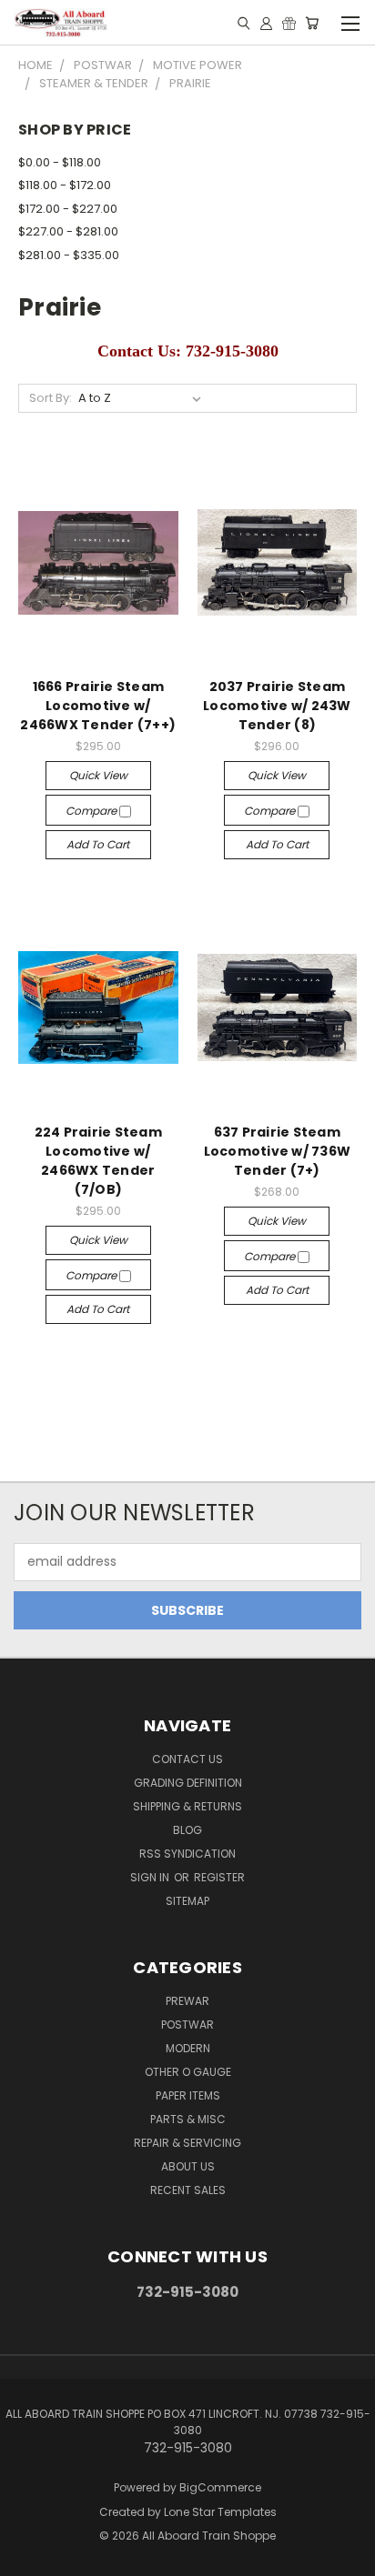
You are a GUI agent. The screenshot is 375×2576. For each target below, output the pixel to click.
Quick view (98, 775)
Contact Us (187, 1759)
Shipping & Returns (187, 1806)
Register (219, 1877)
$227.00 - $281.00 (68, 231)
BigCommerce (220, 2487)
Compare (92, 811)
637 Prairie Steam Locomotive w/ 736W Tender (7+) (278, 1151)
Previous (28, 2558)
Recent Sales (188, 2190)
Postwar (187, 2025)
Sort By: (51, 398)
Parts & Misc (188, 2119)
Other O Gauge (188, 2072)
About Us (188, 2166)
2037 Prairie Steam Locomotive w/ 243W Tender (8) (277, 706)
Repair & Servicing (187, 2143)
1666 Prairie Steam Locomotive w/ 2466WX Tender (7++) (98, 706)
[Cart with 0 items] (312, 23)
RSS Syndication (187, 1854)
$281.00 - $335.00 (69, 255)
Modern (188, 2048)
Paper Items (188, 2095)
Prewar (187, 2001)
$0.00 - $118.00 (60, 162)
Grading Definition (188, 1783)
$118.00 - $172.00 (65, 185)
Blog (187, 1830)
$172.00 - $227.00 (68, 209)
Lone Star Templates (220, 2512)
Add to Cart (98, 844)
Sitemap (187, 1901)
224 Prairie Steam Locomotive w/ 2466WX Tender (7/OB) (98, 1161)
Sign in (151, 1877)
